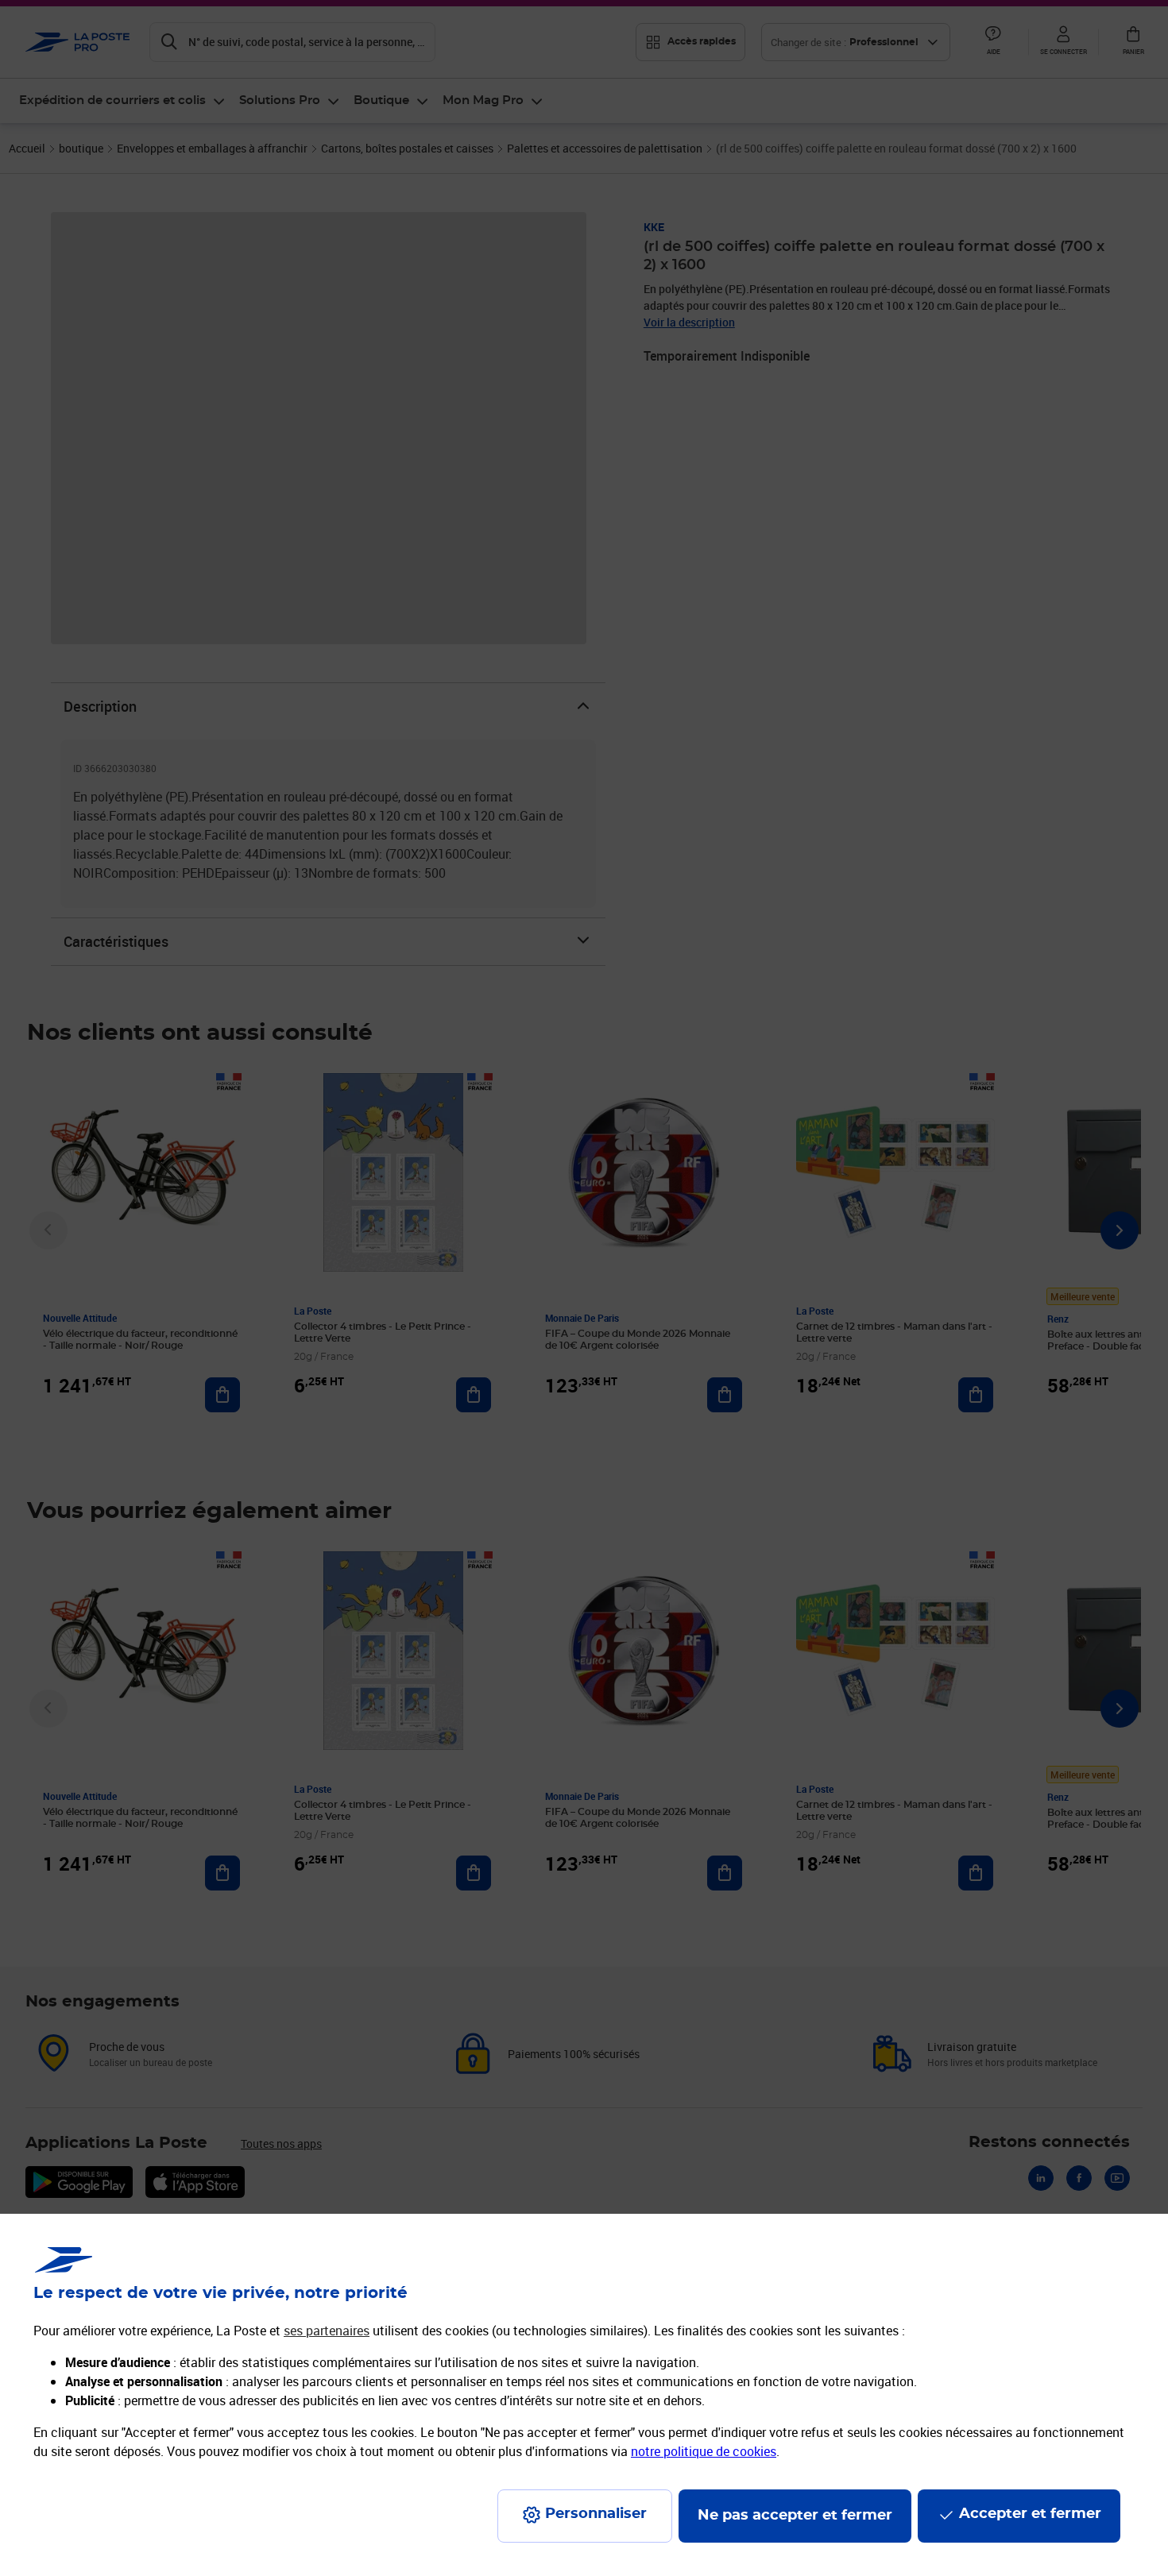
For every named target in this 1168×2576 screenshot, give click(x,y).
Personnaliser (596, 2514)
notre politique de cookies (704, 2451)
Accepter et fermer (1030, 2514)
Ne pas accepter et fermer (795, 2516)
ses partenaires (327, 2331)
